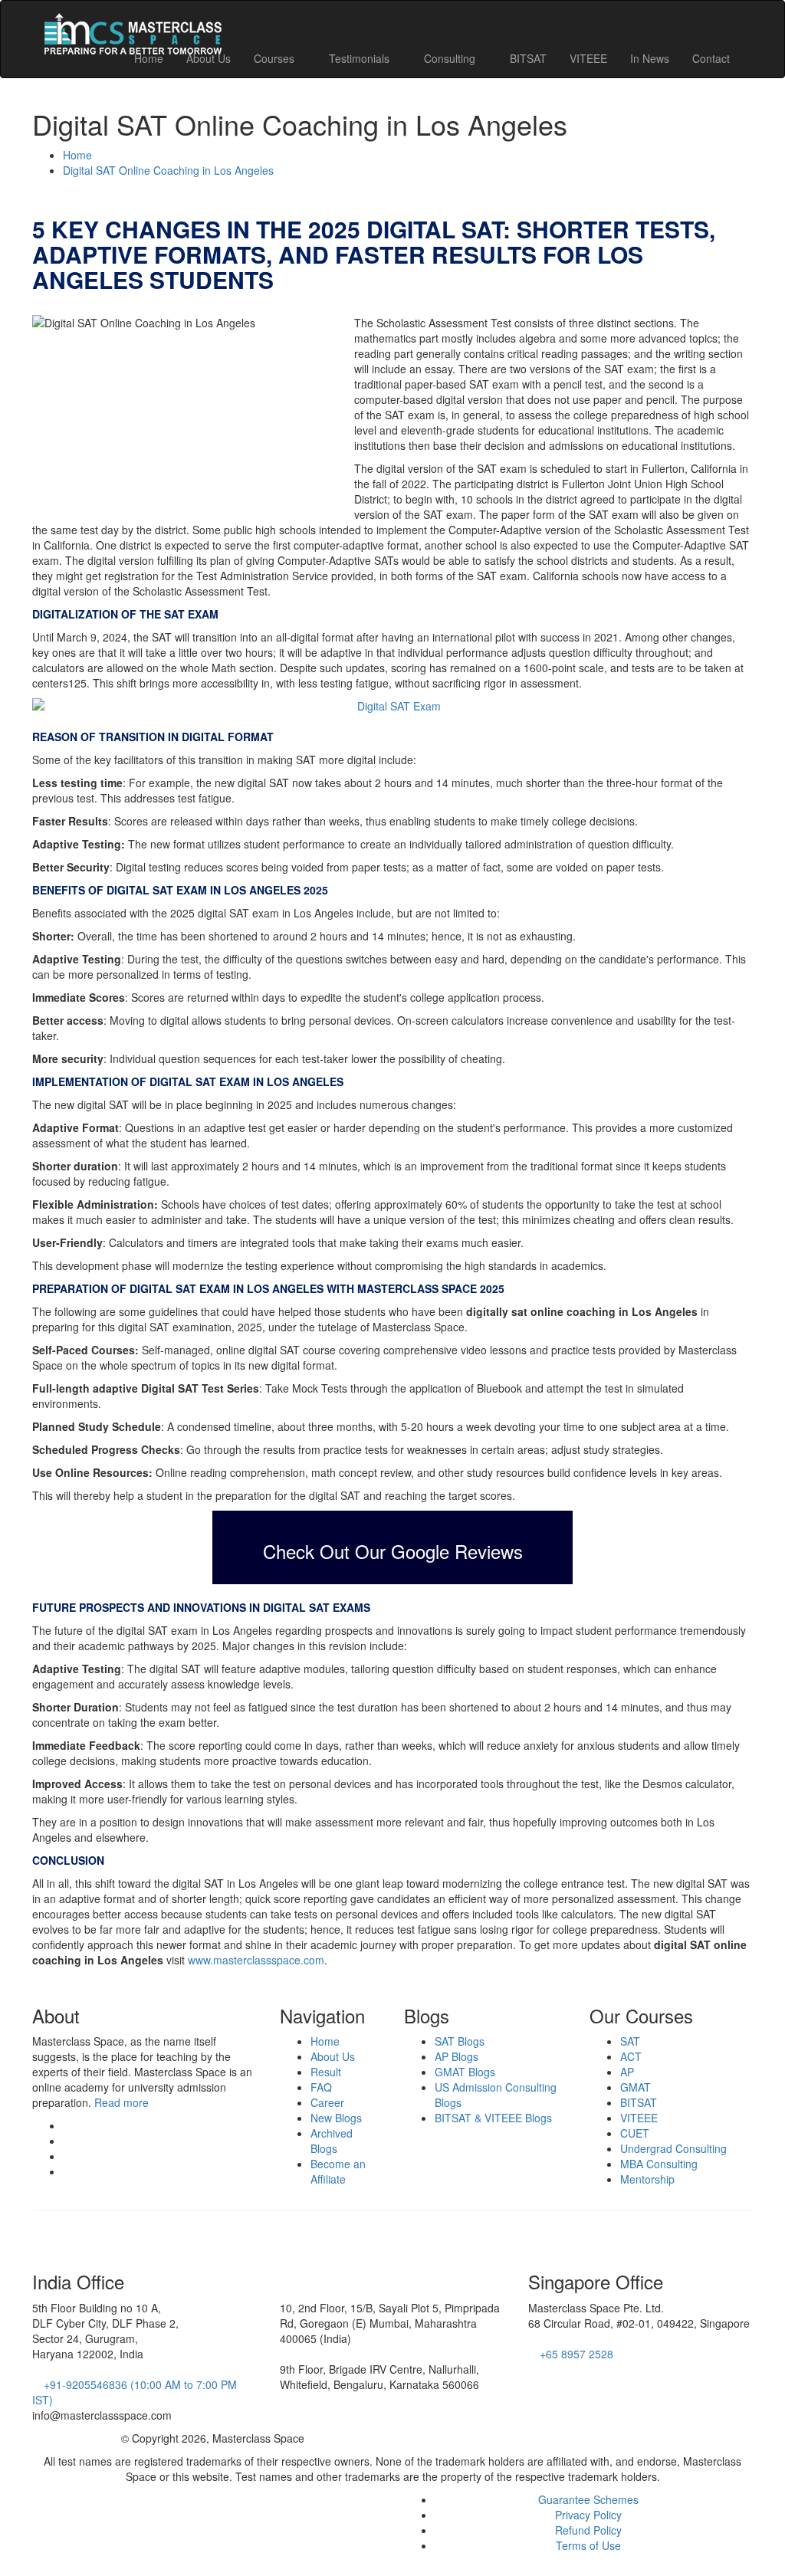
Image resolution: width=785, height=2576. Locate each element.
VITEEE (588, 58)
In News (650, 58)
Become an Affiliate (338, 2171)
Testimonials (361, 58)
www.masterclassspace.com (256, 1960)
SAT (630, 2041)
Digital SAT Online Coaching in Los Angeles (168, 170)
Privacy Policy (588, 2515)
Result (326, 2072)
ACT (631, 2056)
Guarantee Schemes (588, 2499)
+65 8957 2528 (575, 2354)
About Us (209, 58)
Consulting (451, 58)
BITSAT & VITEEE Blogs (493, 2118)
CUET (635, 2133)
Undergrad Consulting (673, 2148)
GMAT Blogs (465, 2072)
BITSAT (528, 58)
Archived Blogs (332, 2141)
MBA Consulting (659, 2164)
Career (327, 2102)
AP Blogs (457, 2056)
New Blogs (336, 2118)
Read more (122, 2102)
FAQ (321, 2087)
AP (627, 2072)
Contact (711, 58)
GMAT (636, 2087)
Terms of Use (588, 2545)
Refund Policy (588, 2530)
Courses (276, 58)
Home (149, 58)
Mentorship (647, 2179)
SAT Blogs (460, 2041)
